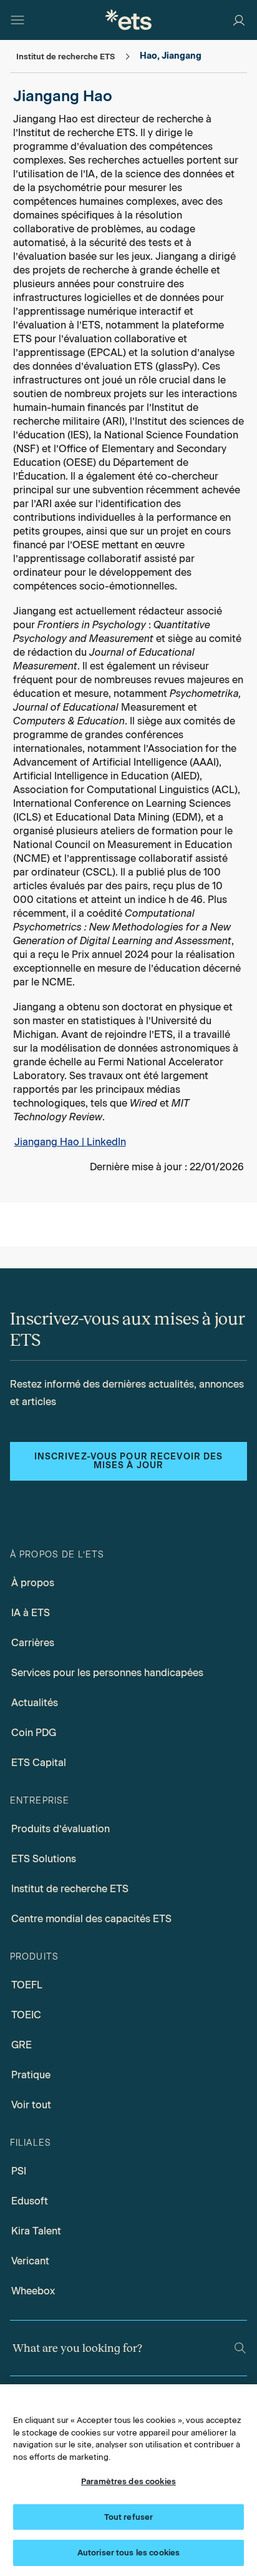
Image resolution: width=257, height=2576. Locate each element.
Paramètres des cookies (128, 2481)
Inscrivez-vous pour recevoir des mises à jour (129, 1461)
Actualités (35, 1703)
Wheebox (33, 2291)
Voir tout (31, 2105)
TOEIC (26, 2015)
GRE (22, 2045)
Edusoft (30, 2201)
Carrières (33, 1643)
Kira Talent (36, 2231)
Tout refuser (129, 2517)
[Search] (240, 2348)
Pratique (31, 2075)
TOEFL (27, 1985)
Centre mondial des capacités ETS (91, 1919)
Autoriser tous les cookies (128, 2553)
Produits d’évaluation (61, 1829)
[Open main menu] (17, 20)
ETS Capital (39, 1763)
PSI (19, 2171)
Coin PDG (34, 1733)
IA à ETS (31, 1613)
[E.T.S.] (128, 20)
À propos (33, 1583)
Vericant (30, 2261)
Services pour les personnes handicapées (107, 1673)
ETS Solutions (44, 1859)
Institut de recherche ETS (70, 1889)
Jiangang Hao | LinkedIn (70, 1142)
